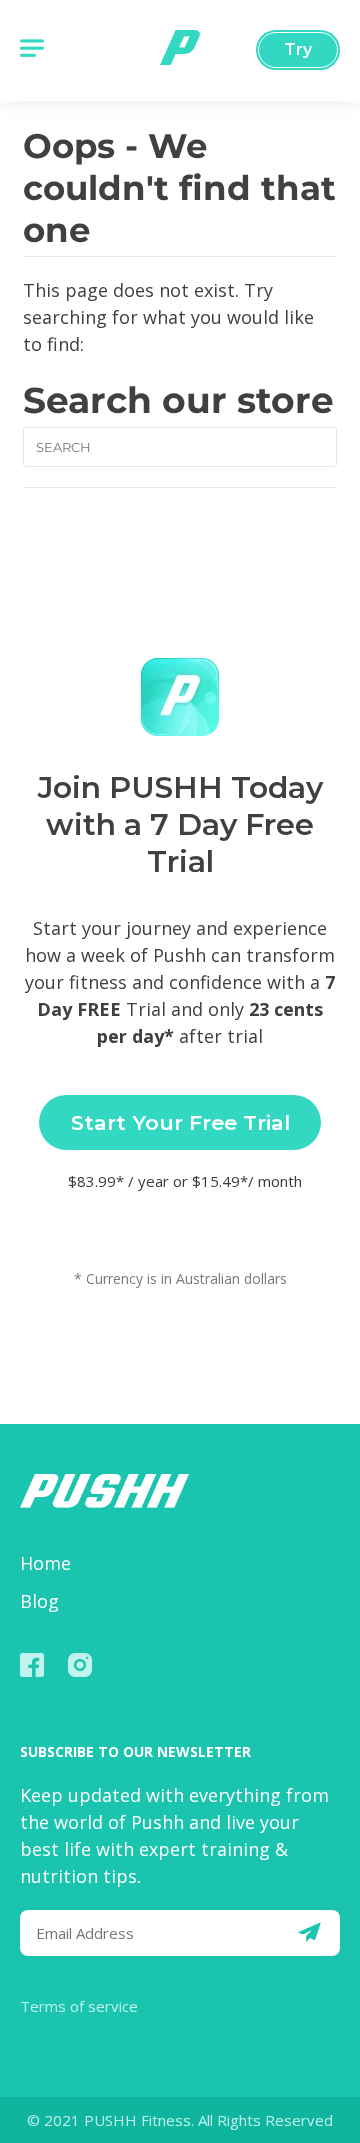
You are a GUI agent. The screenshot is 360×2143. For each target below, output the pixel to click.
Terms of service (79, 2006)
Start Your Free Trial (180, 1122)
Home (45, 1563)
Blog (39, 1601)
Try (298, 49)
